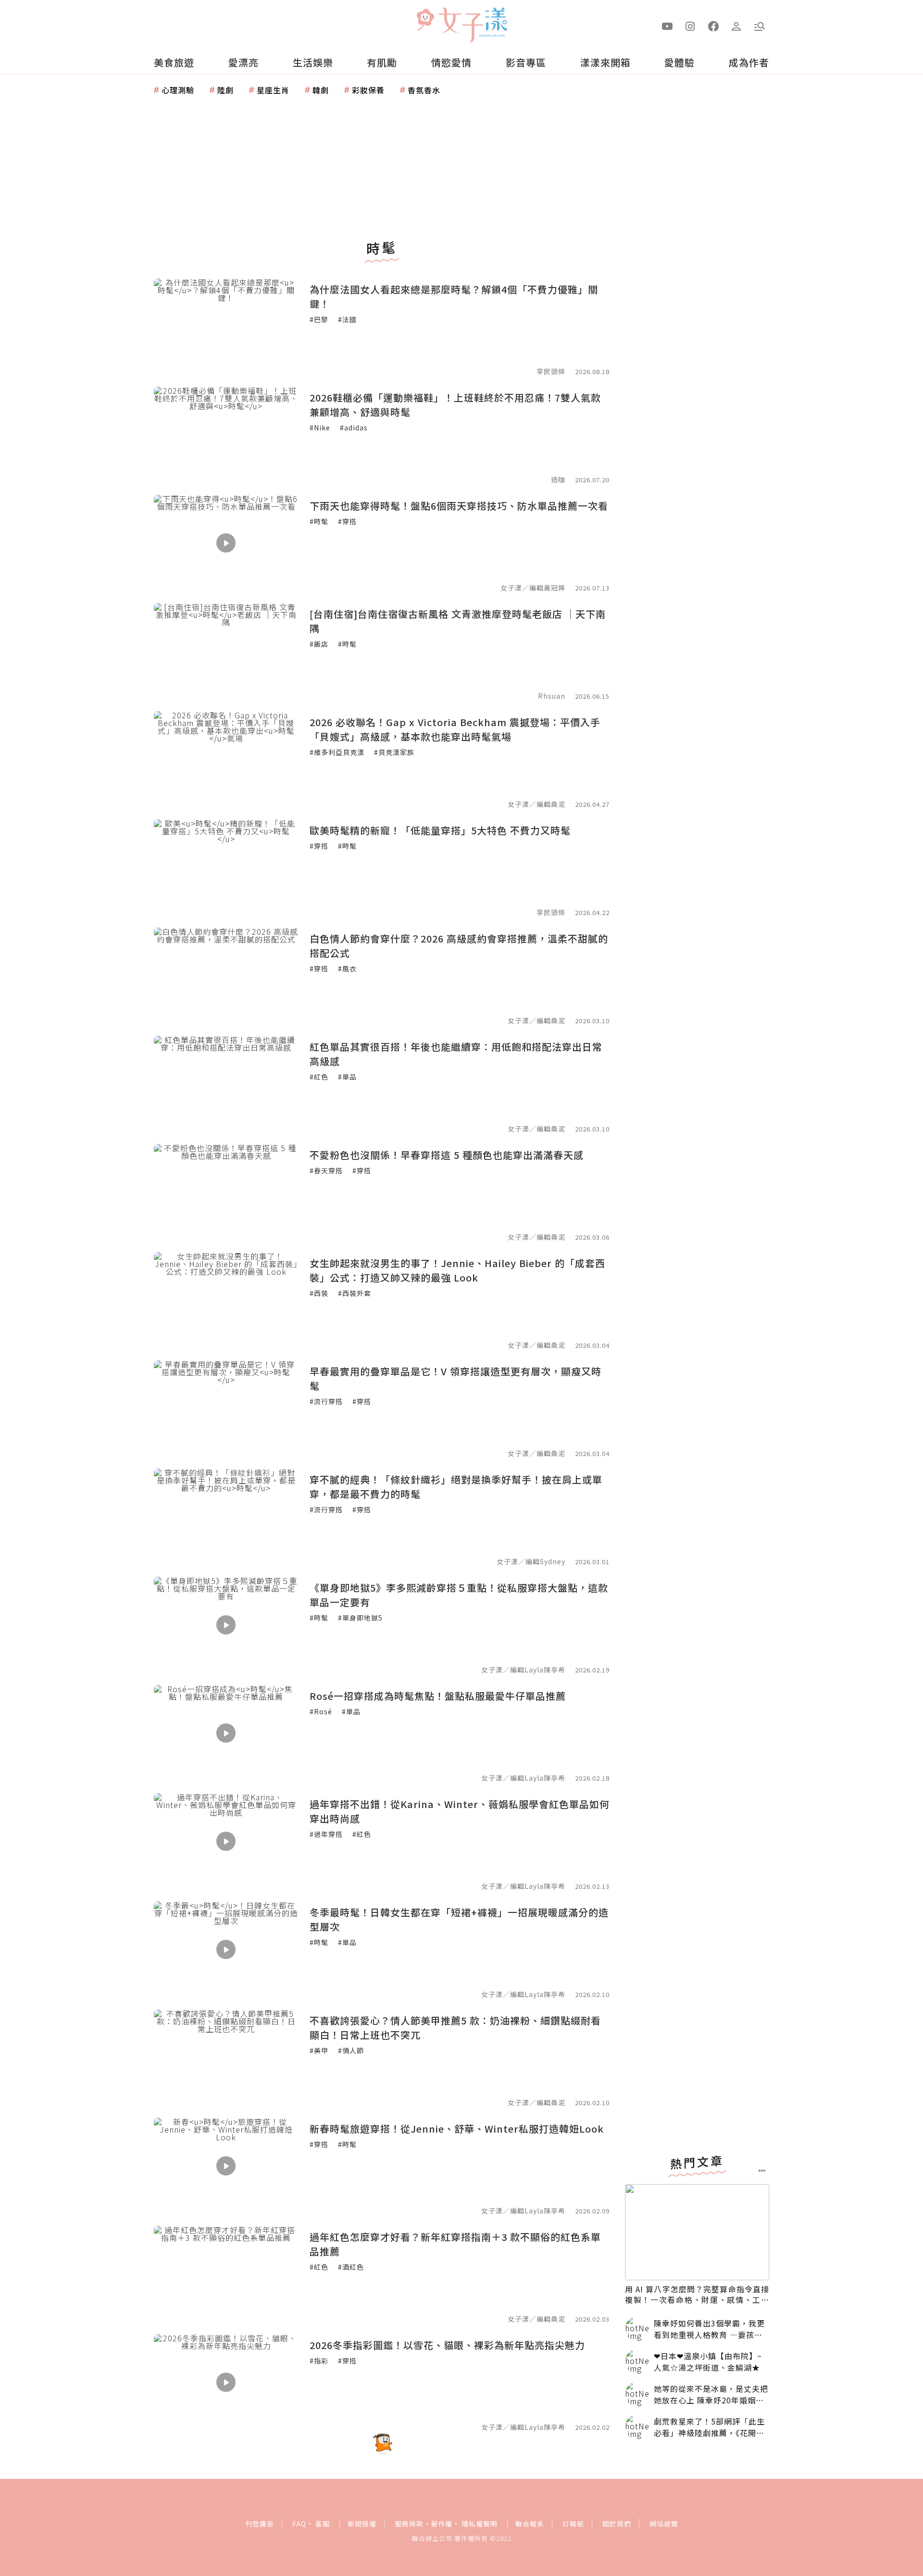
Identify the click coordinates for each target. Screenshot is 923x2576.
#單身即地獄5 (360, 1618)
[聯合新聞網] (425, 21)
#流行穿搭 (326, 1401)
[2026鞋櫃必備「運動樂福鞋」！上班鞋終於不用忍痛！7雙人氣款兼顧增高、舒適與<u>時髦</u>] (226, 435)
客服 (323, 2524)
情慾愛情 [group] (451, 62)
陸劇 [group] (225, 90)
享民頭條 (551, 371)
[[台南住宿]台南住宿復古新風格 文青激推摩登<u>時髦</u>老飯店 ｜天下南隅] (226, 651)
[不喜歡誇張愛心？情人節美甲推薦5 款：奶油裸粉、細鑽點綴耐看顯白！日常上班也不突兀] (226, 2058)
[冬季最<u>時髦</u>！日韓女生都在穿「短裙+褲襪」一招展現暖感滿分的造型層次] (226, 1949)
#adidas (354, 427)
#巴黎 (319, 319)
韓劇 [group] (321, 90)
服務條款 (409, 2524)
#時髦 (319, 521)
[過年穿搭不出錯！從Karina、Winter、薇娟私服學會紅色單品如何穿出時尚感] (226, 1841)
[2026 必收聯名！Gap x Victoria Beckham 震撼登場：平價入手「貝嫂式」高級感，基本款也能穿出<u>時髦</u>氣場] (226, 759)
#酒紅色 (351, 2267)
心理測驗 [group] (178, 90)
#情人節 (351, 2050)
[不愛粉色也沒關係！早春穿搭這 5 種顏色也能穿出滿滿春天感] (226, 1192)
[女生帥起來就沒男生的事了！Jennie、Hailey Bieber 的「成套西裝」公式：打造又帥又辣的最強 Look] (226, 1300)
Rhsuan (552, 696)
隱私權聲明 (480, 2524)
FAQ (299, 2524)
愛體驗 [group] (680, 62)
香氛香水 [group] (424, 90)
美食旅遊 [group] (174, 62)
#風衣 (347, 968)
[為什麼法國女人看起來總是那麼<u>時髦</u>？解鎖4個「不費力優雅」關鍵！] (226, 327)
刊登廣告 (260, 2524)
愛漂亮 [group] (243, 62)
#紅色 (319, 1077)
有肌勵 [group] (382, 62)
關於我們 (617, 2524)
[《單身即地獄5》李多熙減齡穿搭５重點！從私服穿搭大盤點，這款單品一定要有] (226, 1625)
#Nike (320, 427)
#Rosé (321, 1711)
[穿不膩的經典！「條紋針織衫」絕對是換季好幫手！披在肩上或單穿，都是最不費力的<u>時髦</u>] (226, 1517)
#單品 (347, 1077)
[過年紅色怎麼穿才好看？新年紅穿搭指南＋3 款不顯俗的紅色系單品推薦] (226, 2274)
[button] (760, 25)
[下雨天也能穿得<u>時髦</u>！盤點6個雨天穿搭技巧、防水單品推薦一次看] (226, 543)
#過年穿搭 (326, 1834)
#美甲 (319, 2050)
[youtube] (667, 25)
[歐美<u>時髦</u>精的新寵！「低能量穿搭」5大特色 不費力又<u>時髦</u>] (226, 867)
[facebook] (713, 25)
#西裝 (319, 1293)
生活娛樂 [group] (313, 62)
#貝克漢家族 (394, 752)
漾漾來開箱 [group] (605, 62)
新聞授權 (362, 2524)
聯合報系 (530, 2524)
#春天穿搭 (326, 1170)
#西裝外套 (355, 1293)
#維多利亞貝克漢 (337, 752)
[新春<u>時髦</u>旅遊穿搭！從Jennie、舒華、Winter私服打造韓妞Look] (226, 2166)
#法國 (347, 319)
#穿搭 (347, 521)
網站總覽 (664, 2524)
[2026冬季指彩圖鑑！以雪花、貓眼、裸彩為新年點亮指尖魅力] (226, 2382)
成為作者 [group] (749, 62)
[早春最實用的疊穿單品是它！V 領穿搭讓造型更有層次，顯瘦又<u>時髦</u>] (226, 1408)
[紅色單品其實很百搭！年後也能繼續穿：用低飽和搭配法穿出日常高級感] (226, 1084)
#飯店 (319, 644)
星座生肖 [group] (273, 90)
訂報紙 (573, 2524)
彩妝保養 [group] (368, 90)
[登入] (736, 25)
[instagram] (690, 25)
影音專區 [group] (526, 62)
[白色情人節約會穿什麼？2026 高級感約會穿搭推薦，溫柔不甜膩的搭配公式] (226, 976)
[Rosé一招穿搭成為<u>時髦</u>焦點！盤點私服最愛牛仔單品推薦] (226, 1733)
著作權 (442, 2524)
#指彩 (319, 2361)
